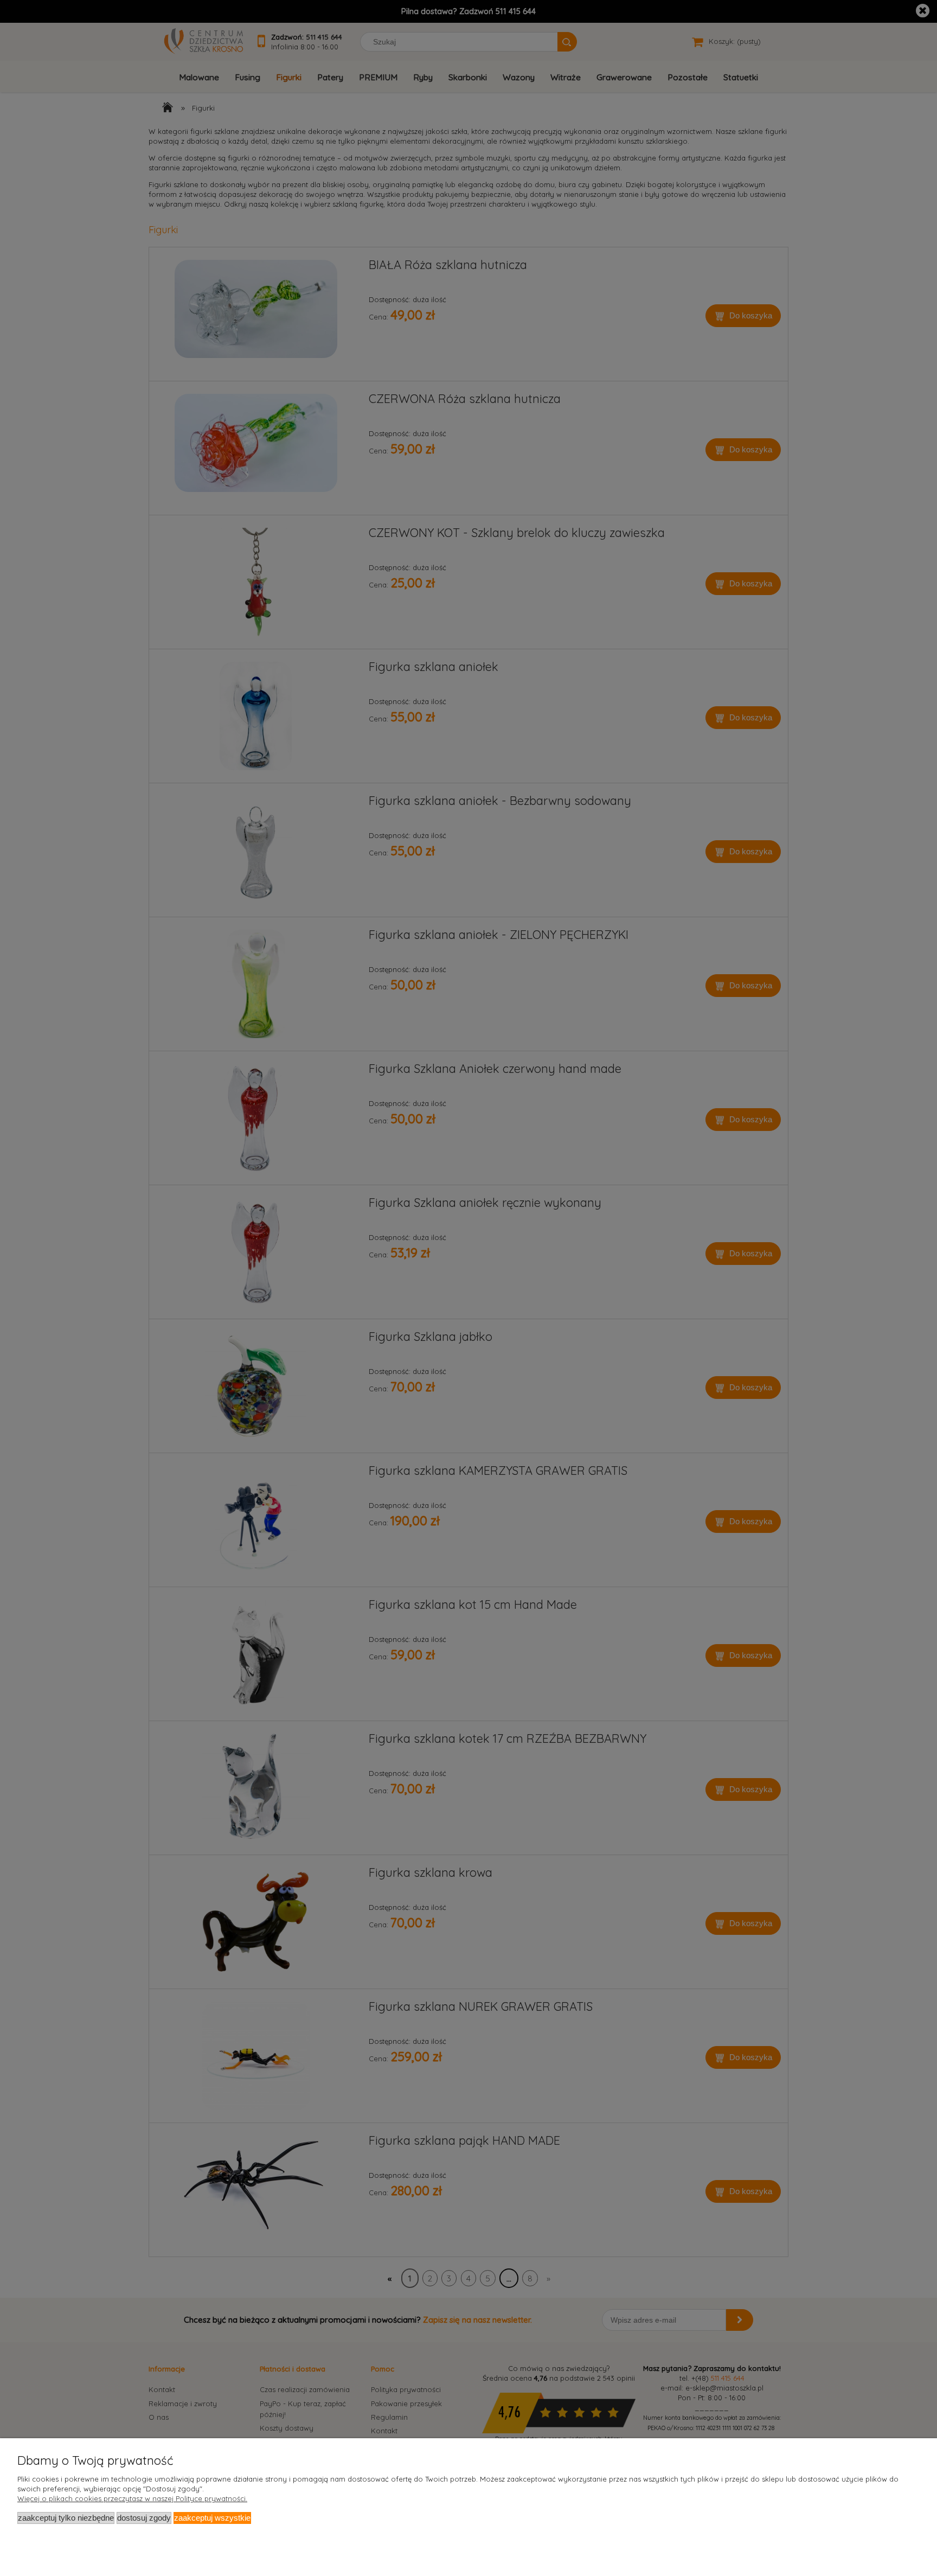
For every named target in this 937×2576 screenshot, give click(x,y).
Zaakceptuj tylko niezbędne (66, 2518)
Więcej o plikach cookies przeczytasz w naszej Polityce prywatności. (132, 2498)
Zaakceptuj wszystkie (212, 2518)
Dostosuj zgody (144, 2518)
